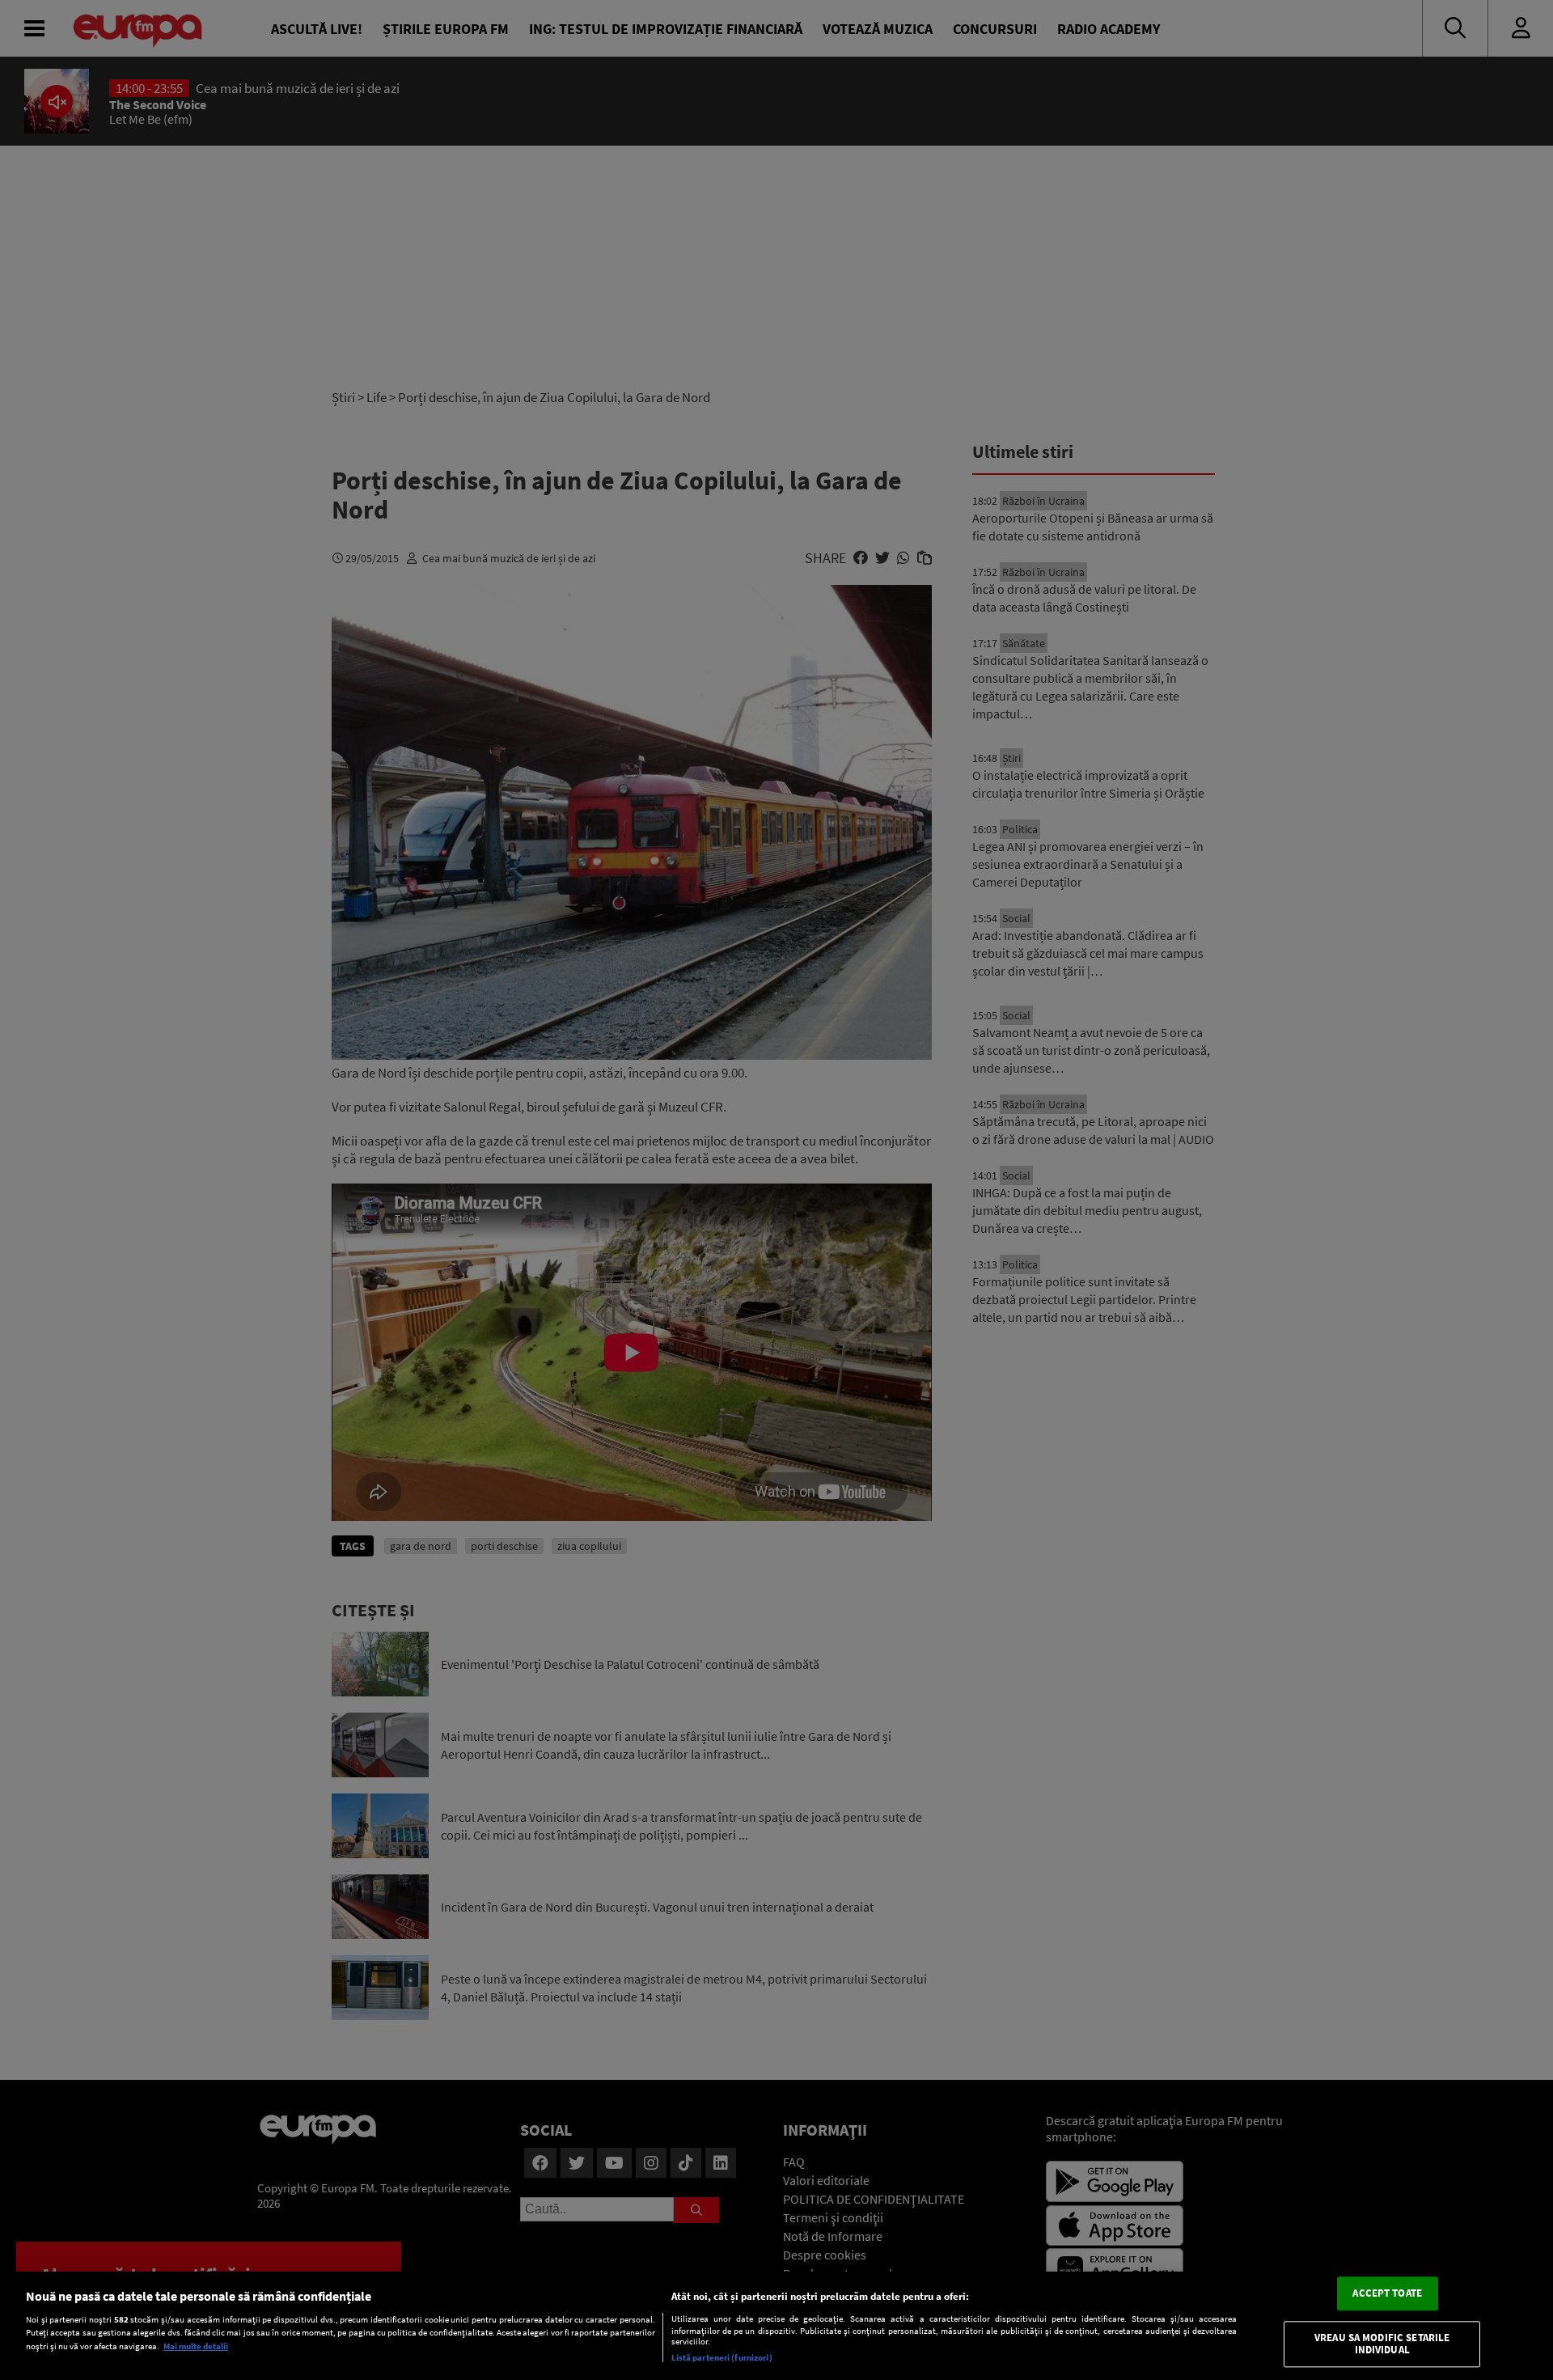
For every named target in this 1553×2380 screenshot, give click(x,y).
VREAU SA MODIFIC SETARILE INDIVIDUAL (1382, 2344)
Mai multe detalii (196, 2346)
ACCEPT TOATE (1387, 2293)
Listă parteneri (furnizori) (722, 2357)
